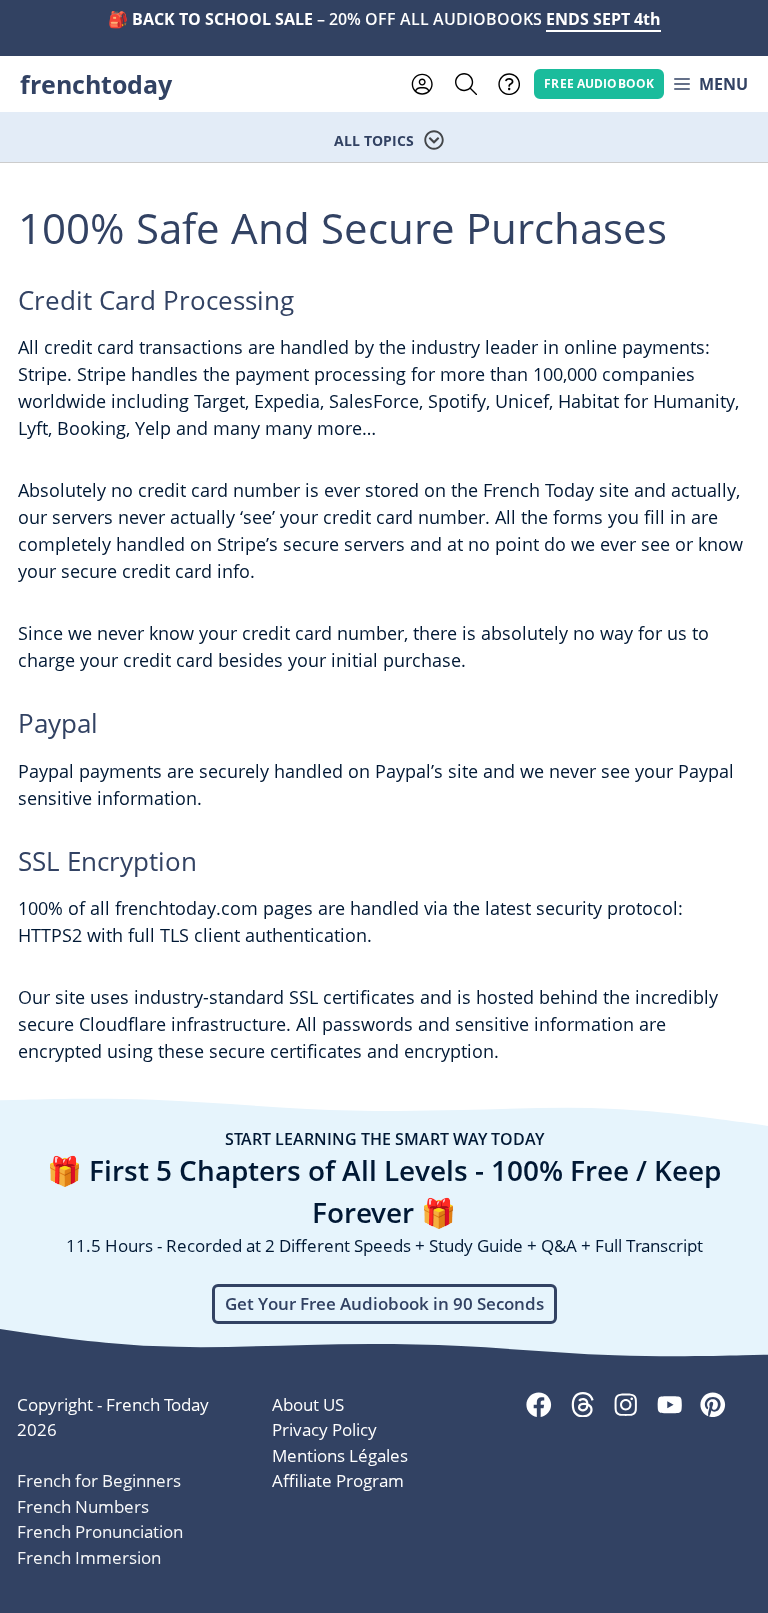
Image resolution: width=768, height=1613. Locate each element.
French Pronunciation (100, 1531)
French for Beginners (99, 1480)
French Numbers (83, 1506)
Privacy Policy (324, 1429)
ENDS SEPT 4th (603, 19)
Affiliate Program (338, 1480)
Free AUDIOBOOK (599, 83)
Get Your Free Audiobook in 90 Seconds (384, 1303)
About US (308, 1404)
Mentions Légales (340, 1455)
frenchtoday (96, 84)
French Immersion (89, 1557)
